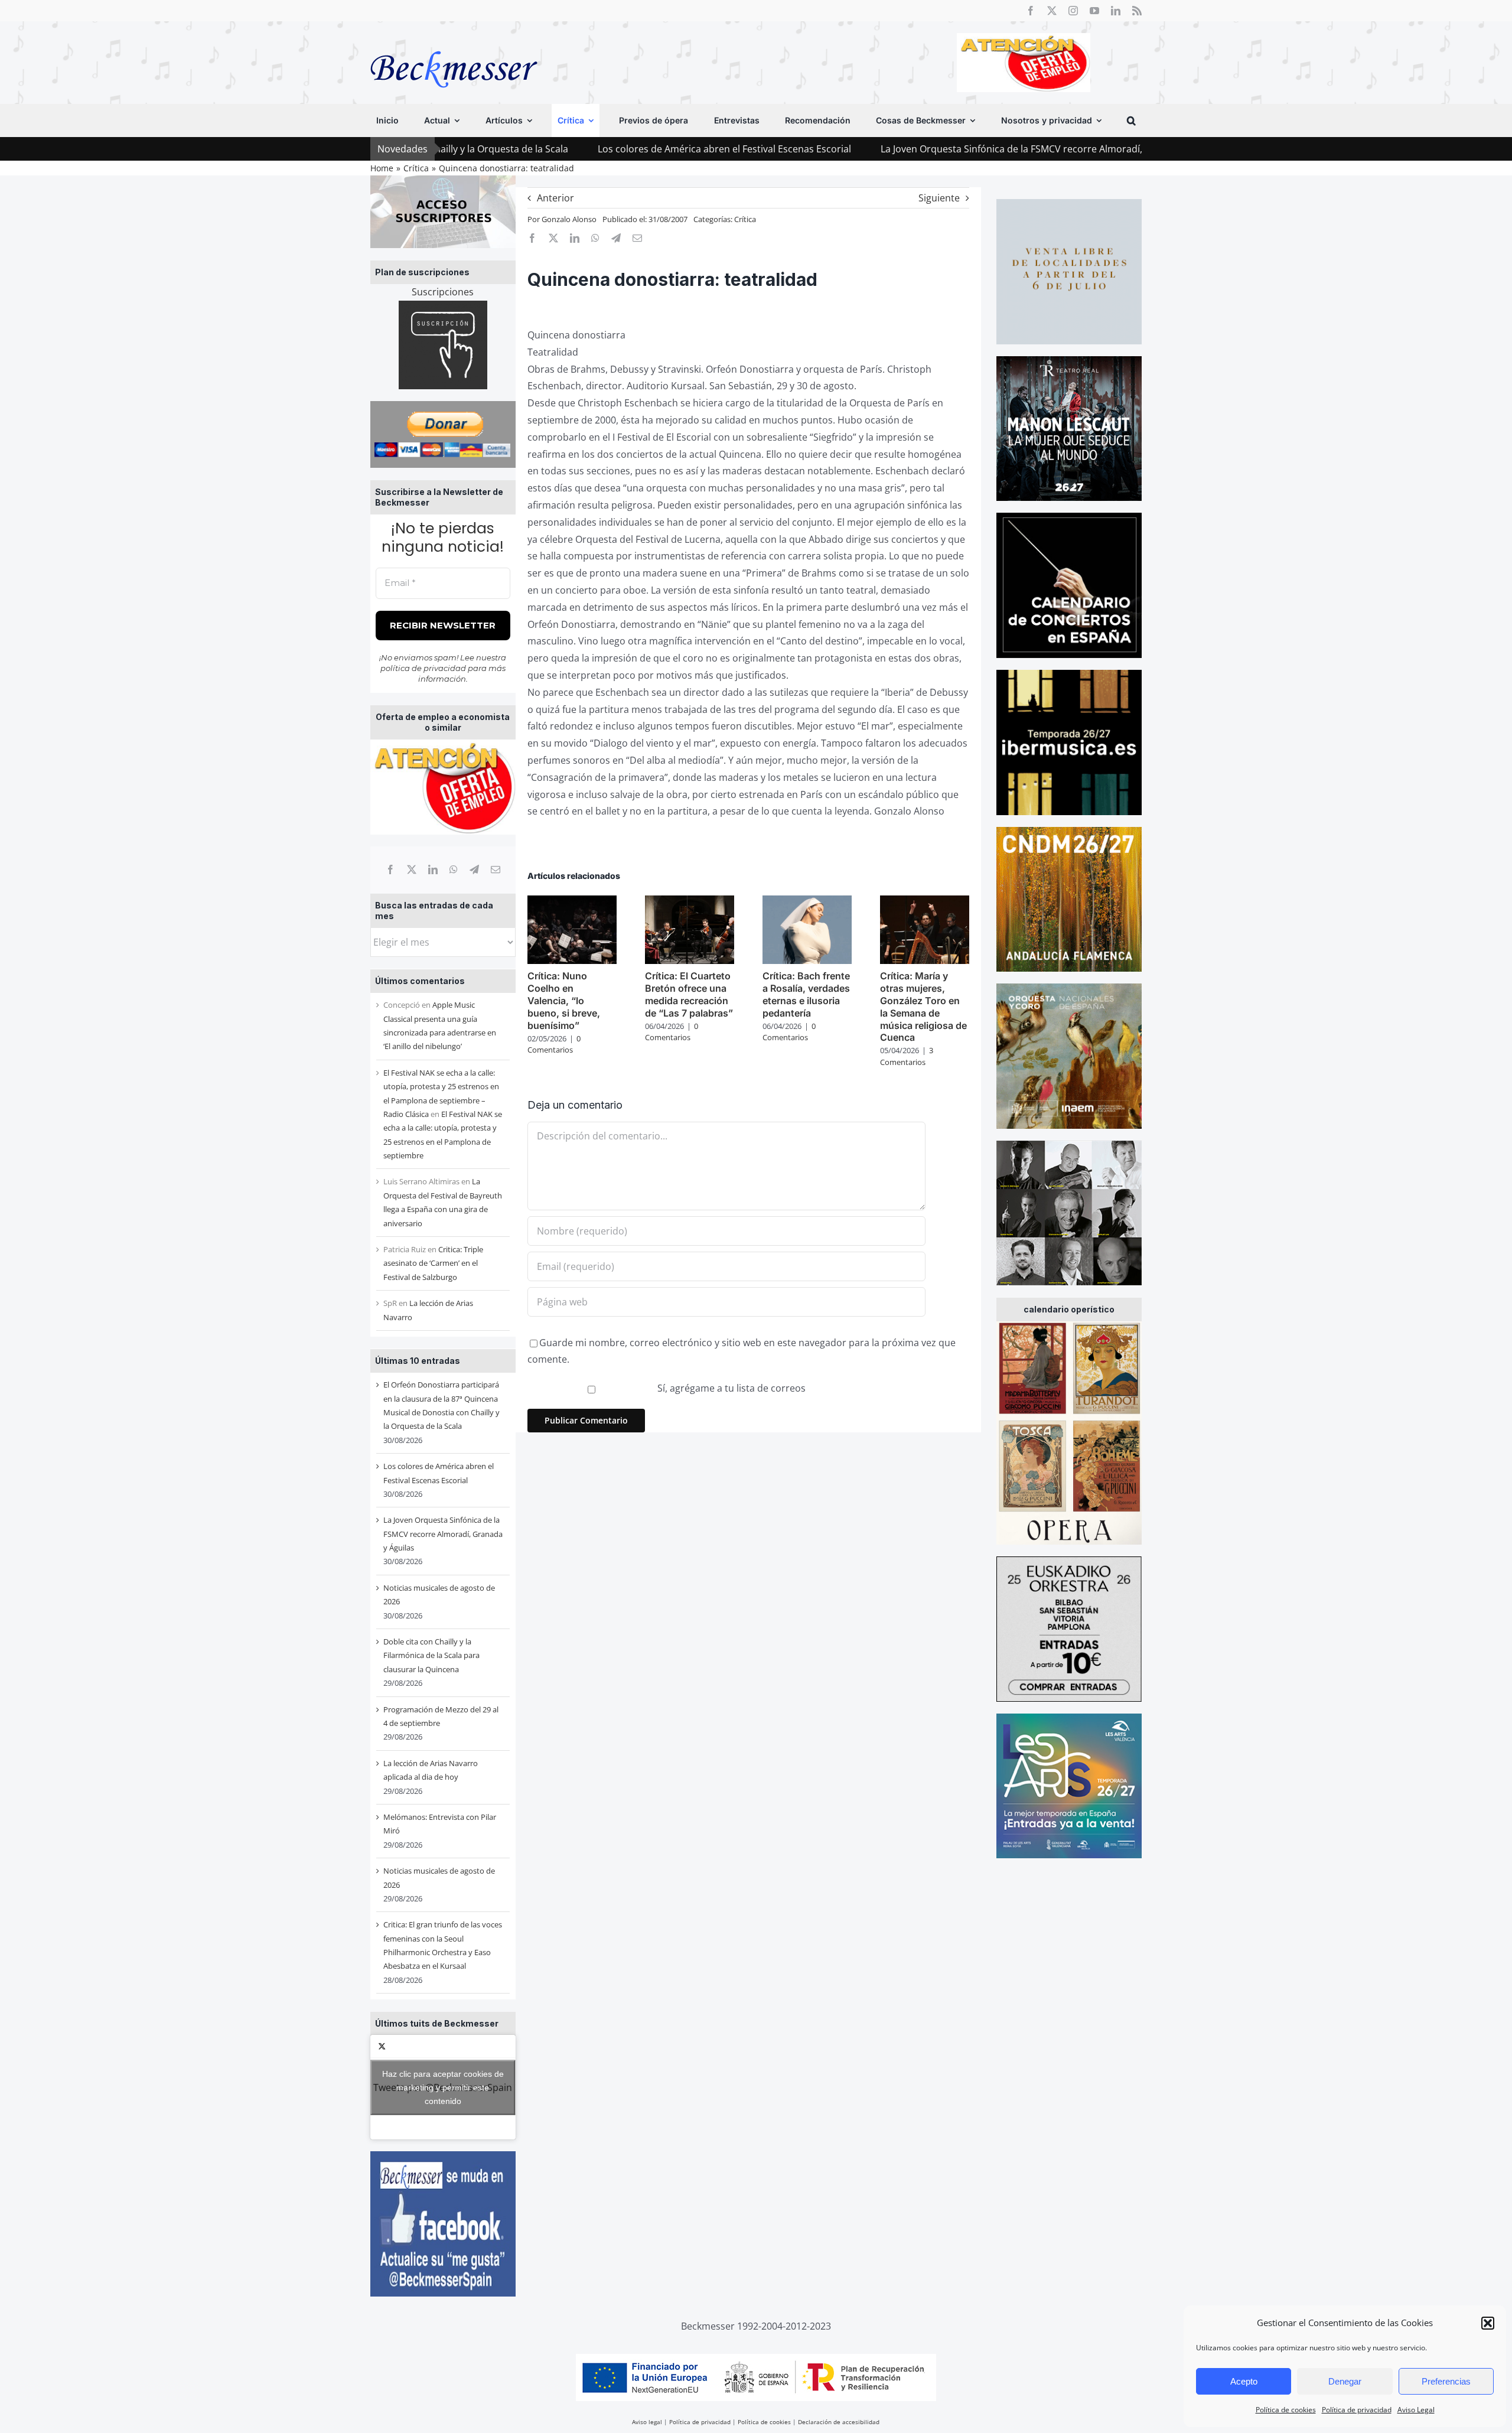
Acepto (1244, 2381)
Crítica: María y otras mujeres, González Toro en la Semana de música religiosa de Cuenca (923, 1007)
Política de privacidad (1357, 2410)
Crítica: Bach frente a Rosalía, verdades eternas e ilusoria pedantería (806, 994)
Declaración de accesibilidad (839, 2422)
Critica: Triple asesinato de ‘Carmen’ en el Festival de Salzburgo (433, 1263)
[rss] (1137, 11)
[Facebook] (390, 869)
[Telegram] (474, 869)
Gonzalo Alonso (569, 219)
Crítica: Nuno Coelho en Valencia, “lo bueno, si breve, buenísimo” (564, 1000)
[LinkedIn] (433, 869)
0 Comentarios (554, 1044)
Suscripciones (443, 292)
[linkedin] (1116, 11)
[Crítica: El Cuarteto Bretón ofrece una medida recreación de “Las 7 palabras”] (690, 902)
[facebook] (1031, 11)
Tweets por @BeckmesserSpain (443, 2087)
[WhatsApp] (454, 869)
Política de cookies (1286, 2410)
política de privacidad (423, 668)
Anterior (555, 198)
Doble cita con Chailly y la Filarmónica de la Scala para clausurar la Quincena (431, 1655)
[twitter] (1052, 11)
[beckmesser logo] (454, 43)
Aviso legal (647, 2422)
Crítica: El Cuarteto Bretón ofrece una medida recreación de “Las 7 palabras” (689, 994)
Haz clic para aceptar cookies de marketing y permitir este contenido (443, 2087)
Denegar (1345, 2381)
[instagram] (1073, 11)
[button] (1488, 2323)
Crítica (745, 219)
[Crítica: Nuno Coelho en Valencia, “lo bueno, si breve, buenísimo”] (572, 902)
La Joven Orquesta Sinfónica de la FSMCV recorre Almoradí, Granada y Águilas (935, 149)
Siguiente (939, 198)
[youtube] (1094, 11)
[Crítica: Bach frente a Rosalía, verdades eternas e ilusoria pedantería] (807, 902)
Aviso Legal (1416, 2410)
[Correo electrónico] (496, 869)
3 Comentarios (907, 1056)
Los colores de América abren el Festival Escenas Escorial (606, 149)
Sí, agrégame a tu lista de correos (730, 1388)
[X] (412, 869)
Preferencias (1446, 2381)
